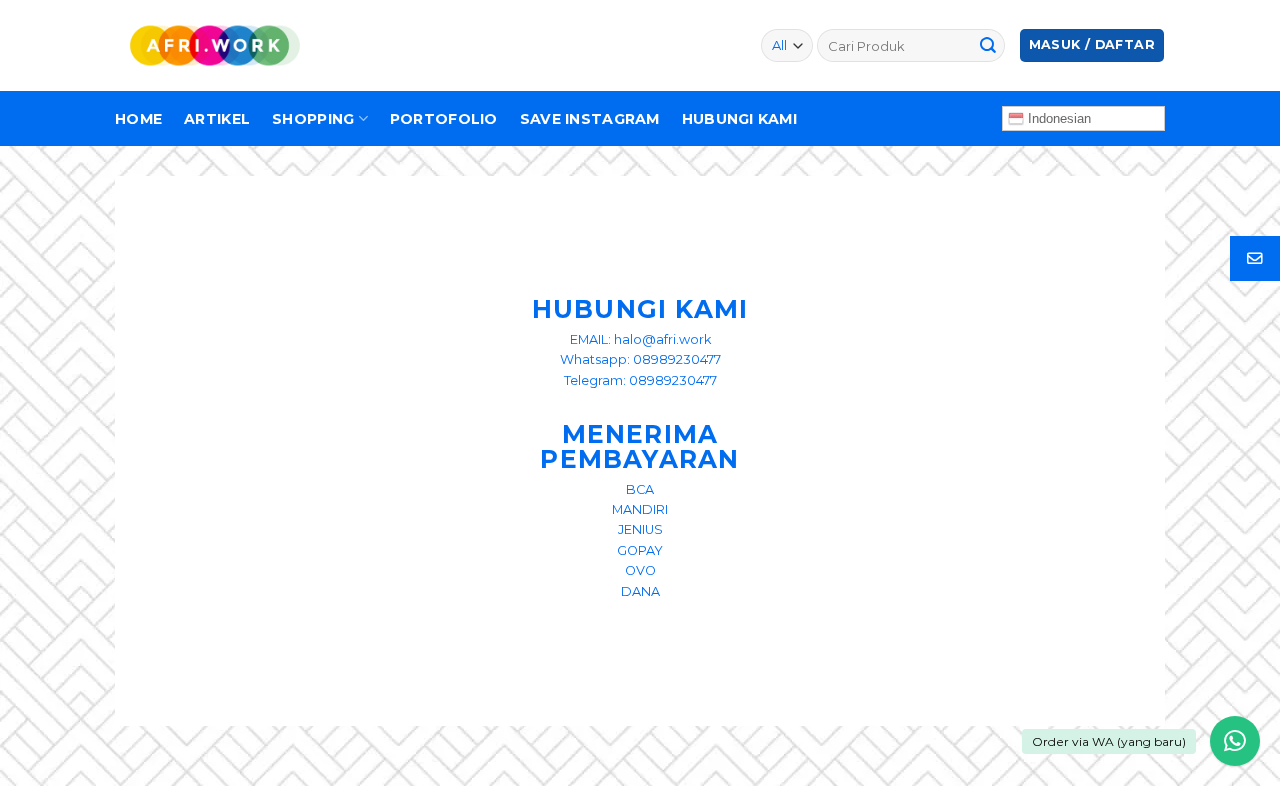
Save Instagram (590, 119)
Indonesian (1057, 118)
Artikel (217, 119)
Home (138, 119)
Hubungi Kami (739, 119)
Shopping (313, 119)
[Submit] (988, 45)
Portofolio (444, 119)
